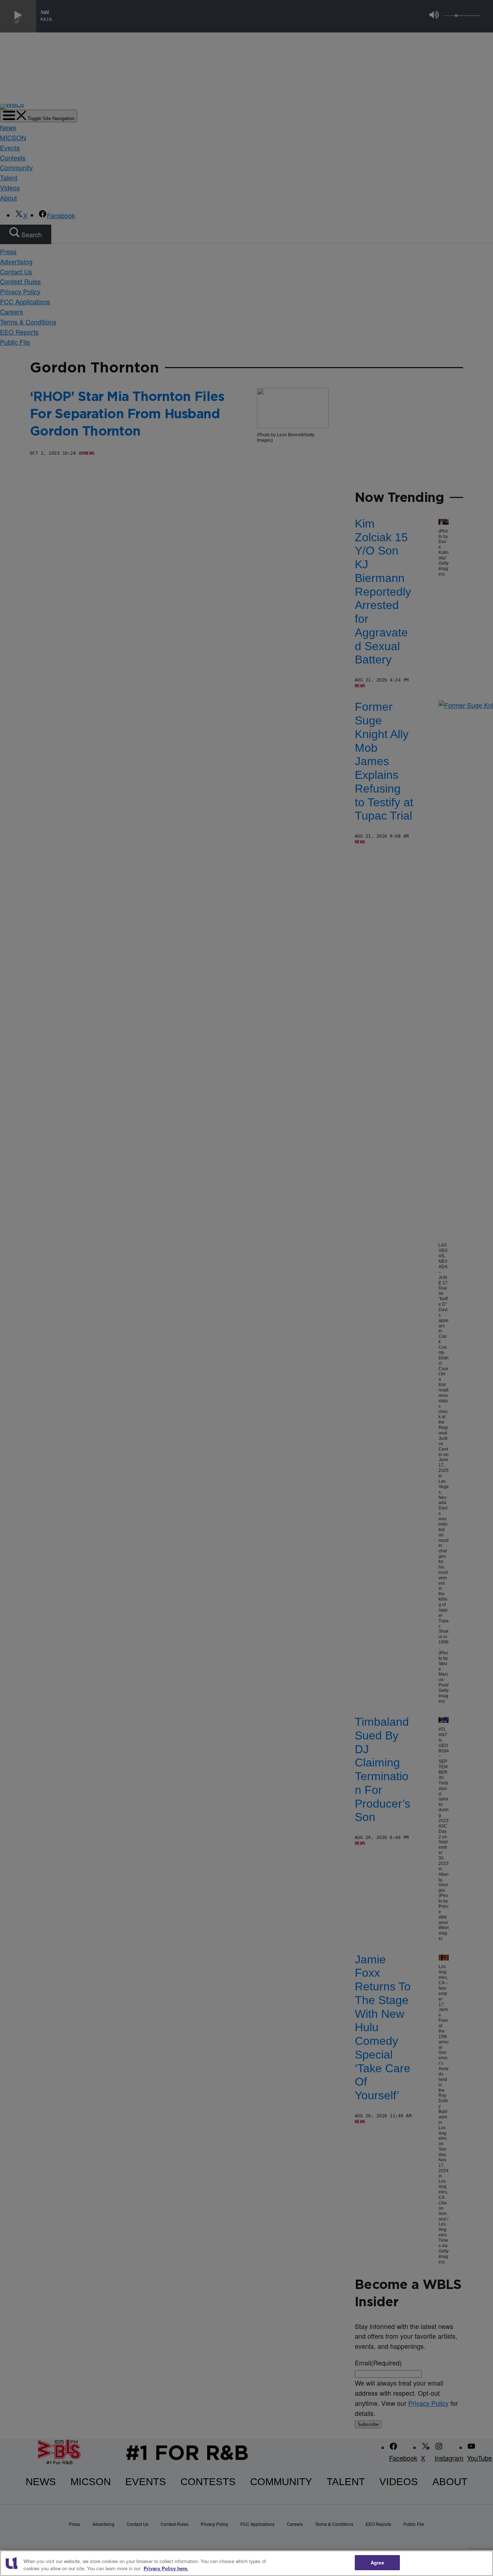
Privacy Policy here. (166, 2568)
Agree (377, 2562)
